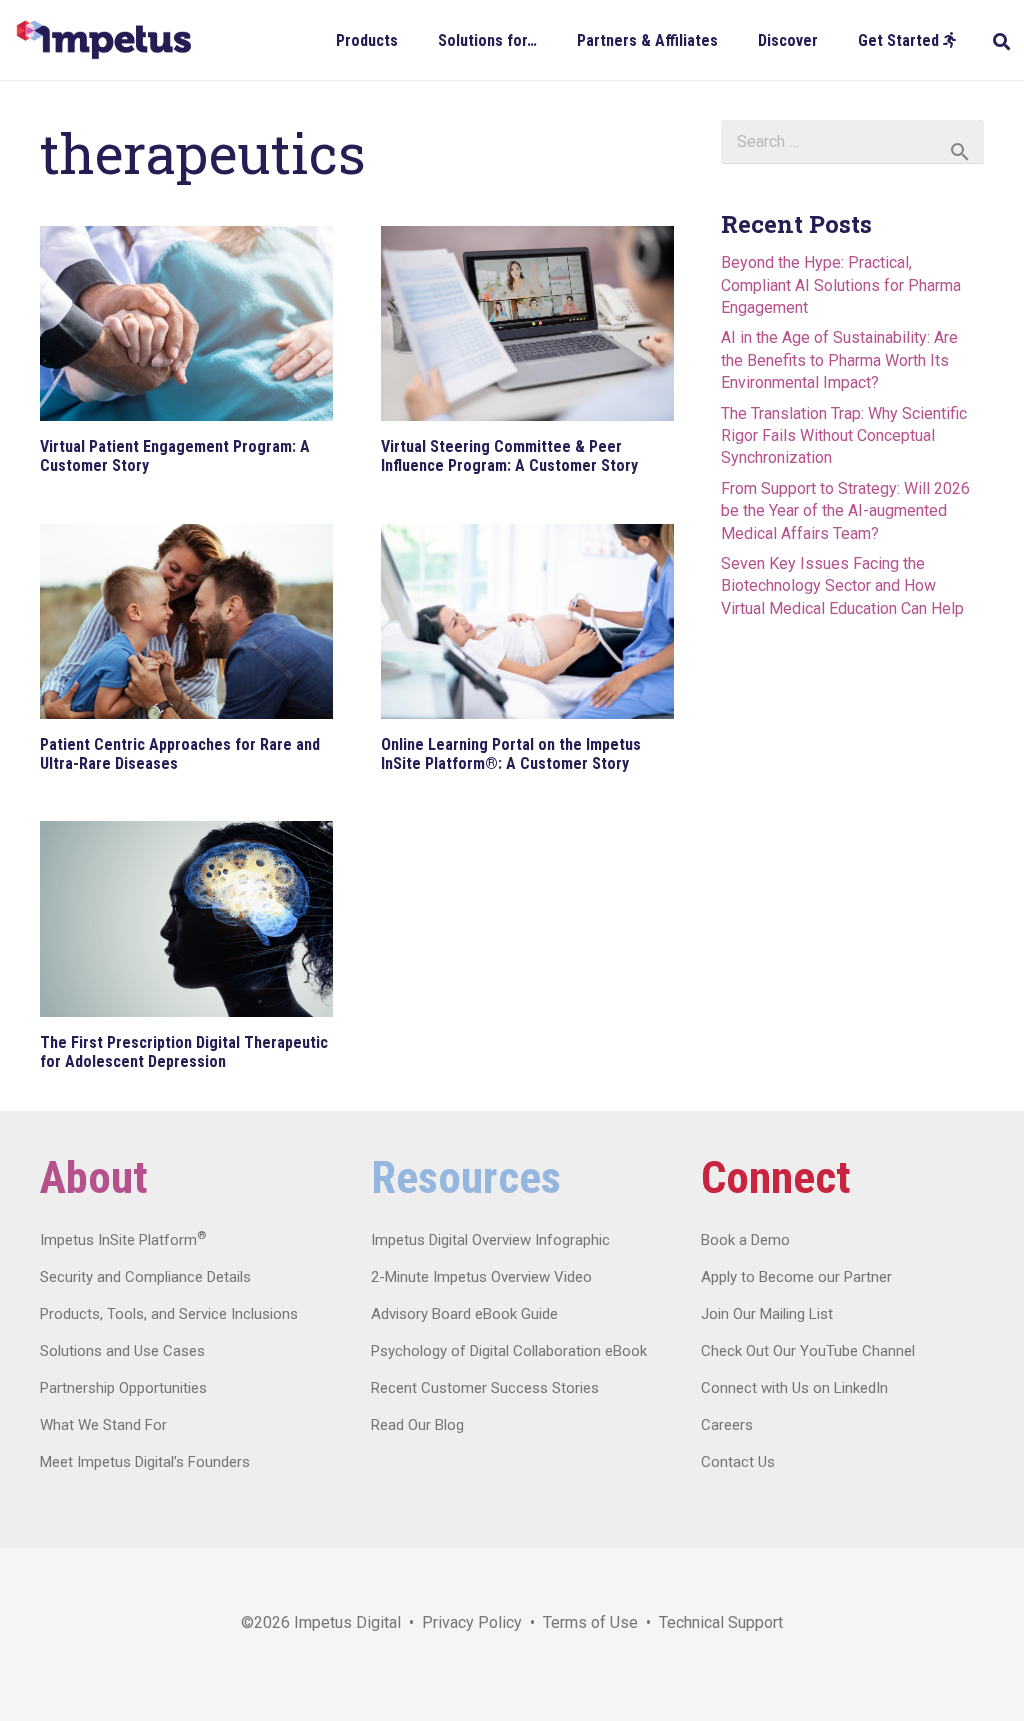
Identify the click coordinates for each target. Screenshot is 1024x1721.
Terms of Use (590, 1622)
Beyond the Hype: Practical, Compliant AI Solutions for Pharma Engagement (841, 285)
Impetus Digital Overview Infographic (490, 1240)
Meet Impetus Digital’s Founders (145, 1462)
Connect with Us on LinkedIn (794, 1388)
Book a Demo (745, 1240)
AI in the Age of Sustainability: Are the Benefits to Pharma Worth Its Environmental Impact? (839, 360)
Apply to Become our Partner (796, 1277)
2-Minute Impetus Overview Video (481, 1277)
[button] (412, 39)
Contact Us (738, 1462)
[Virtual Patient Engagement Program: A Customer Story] (186, 323)
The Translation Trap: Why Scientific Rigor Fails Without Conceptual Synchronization (844, 436)
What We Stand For (103, 1425)
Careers (727, 1425)
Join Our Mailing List (767, 1314)
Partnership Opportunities (123, 1388)
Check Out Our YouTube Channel (808, 1351)
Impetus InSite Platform (123, 1240)
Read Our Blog (417, 1425)
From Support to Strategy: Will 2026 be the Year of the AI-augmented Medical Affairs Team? (845, 511)
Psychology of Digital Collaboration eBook (509, 1351)
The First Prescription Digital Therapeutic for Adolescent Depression (184, 1052)
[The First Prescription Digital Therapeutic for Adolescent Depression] (186, 918)
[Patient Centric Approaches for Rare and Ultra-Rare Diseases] (186, 621)
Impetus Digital (347, 1622)
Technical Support (721, 1622)
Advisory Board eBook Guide (464, 1314)
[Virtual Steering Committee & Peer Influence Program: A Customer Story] (527, 323)
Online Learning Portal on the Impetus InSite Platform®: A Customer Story (511, 754)
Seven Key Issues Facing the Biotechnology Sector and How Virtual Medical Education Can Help (842, 586)
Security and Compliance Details (145, 1277)
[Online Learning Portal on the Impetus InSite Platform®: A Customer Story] (527, 621)
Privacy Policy (472, 1622)
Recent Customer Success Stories (485, 1388)
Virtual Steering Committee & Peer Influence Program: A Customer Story (509, 456)
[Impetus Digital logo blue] (103, 40)
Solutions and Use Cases (122, 1351)
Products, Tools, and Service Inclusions (169, 1314)
